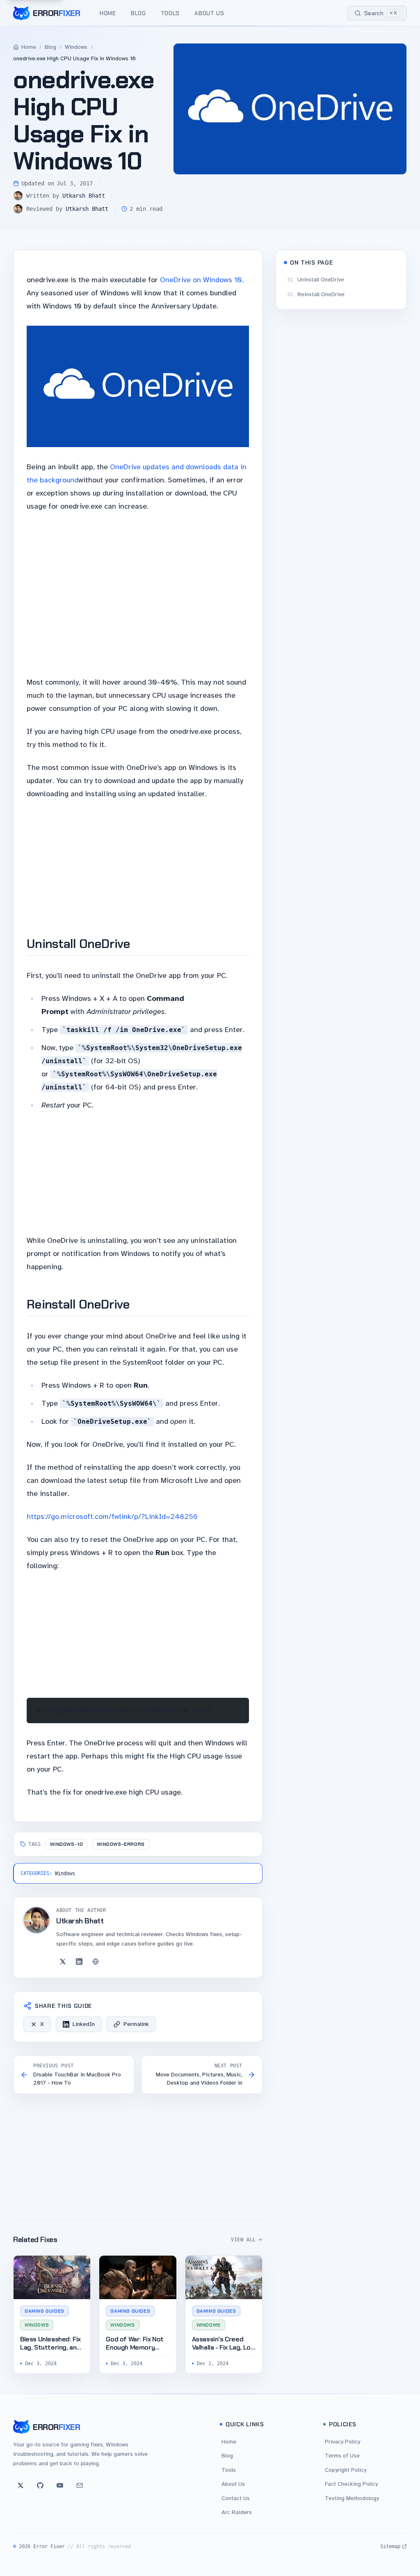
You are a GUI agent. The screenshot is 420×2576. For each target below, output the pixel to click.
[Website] (96, 1962)
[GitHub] (40, 2485)
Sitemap (390, 2546)
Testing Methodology (352, 2498)
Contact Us (236, 2498)
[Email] (80, 2485)
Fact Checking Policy (351, 2484)
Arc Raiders (237, 2512)
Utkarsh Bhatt (84, 196)
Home (108, 13)
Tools (170, 13)
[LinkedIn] (79, 1962)
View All (243, 2240)
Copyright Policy (346, 2470)
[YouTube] (60, 2485)
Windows (76, 47)
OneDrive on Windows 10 (201, 280)
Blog (138, 13)
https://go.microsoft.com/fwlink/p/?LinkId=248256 (112, 1516)
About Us (209, 13)
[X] (63, 1962)
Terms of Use (342, 2456)
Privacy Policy (342, 2442)
